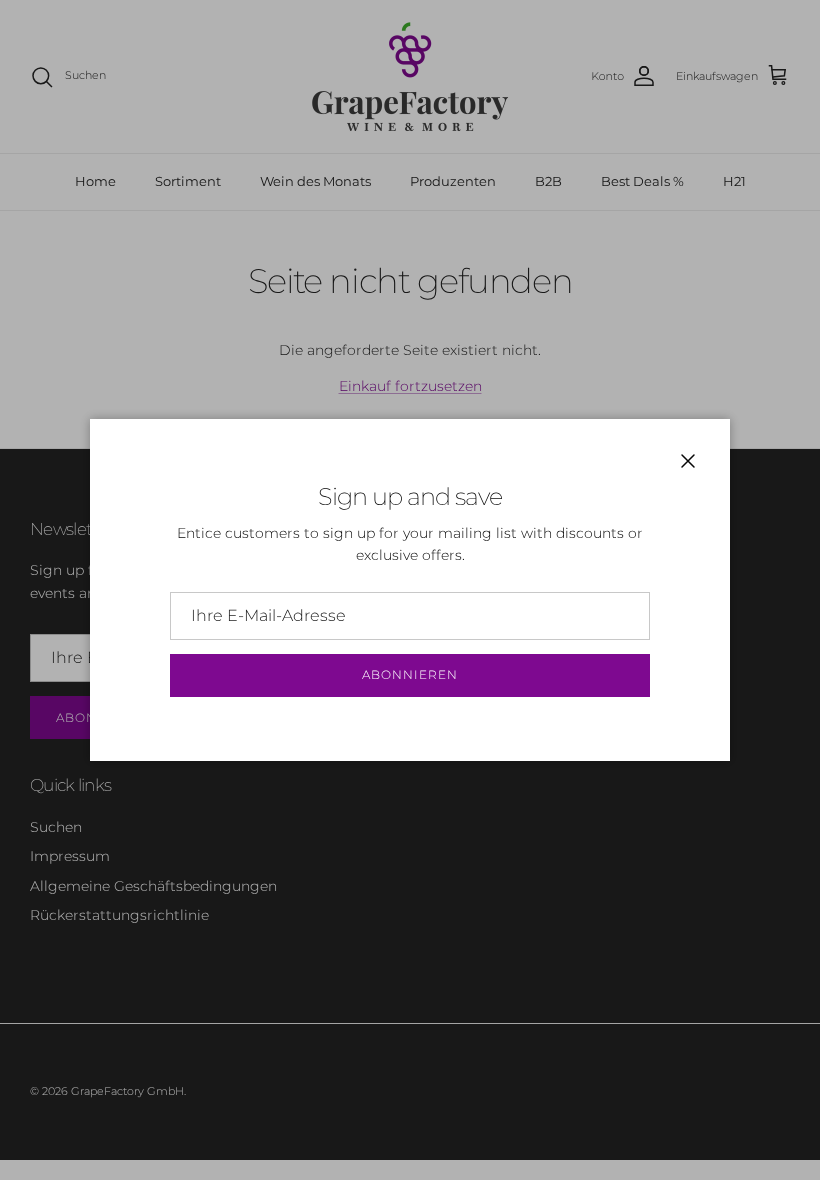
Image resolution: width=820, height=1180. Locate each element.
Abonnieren (410, 674)
